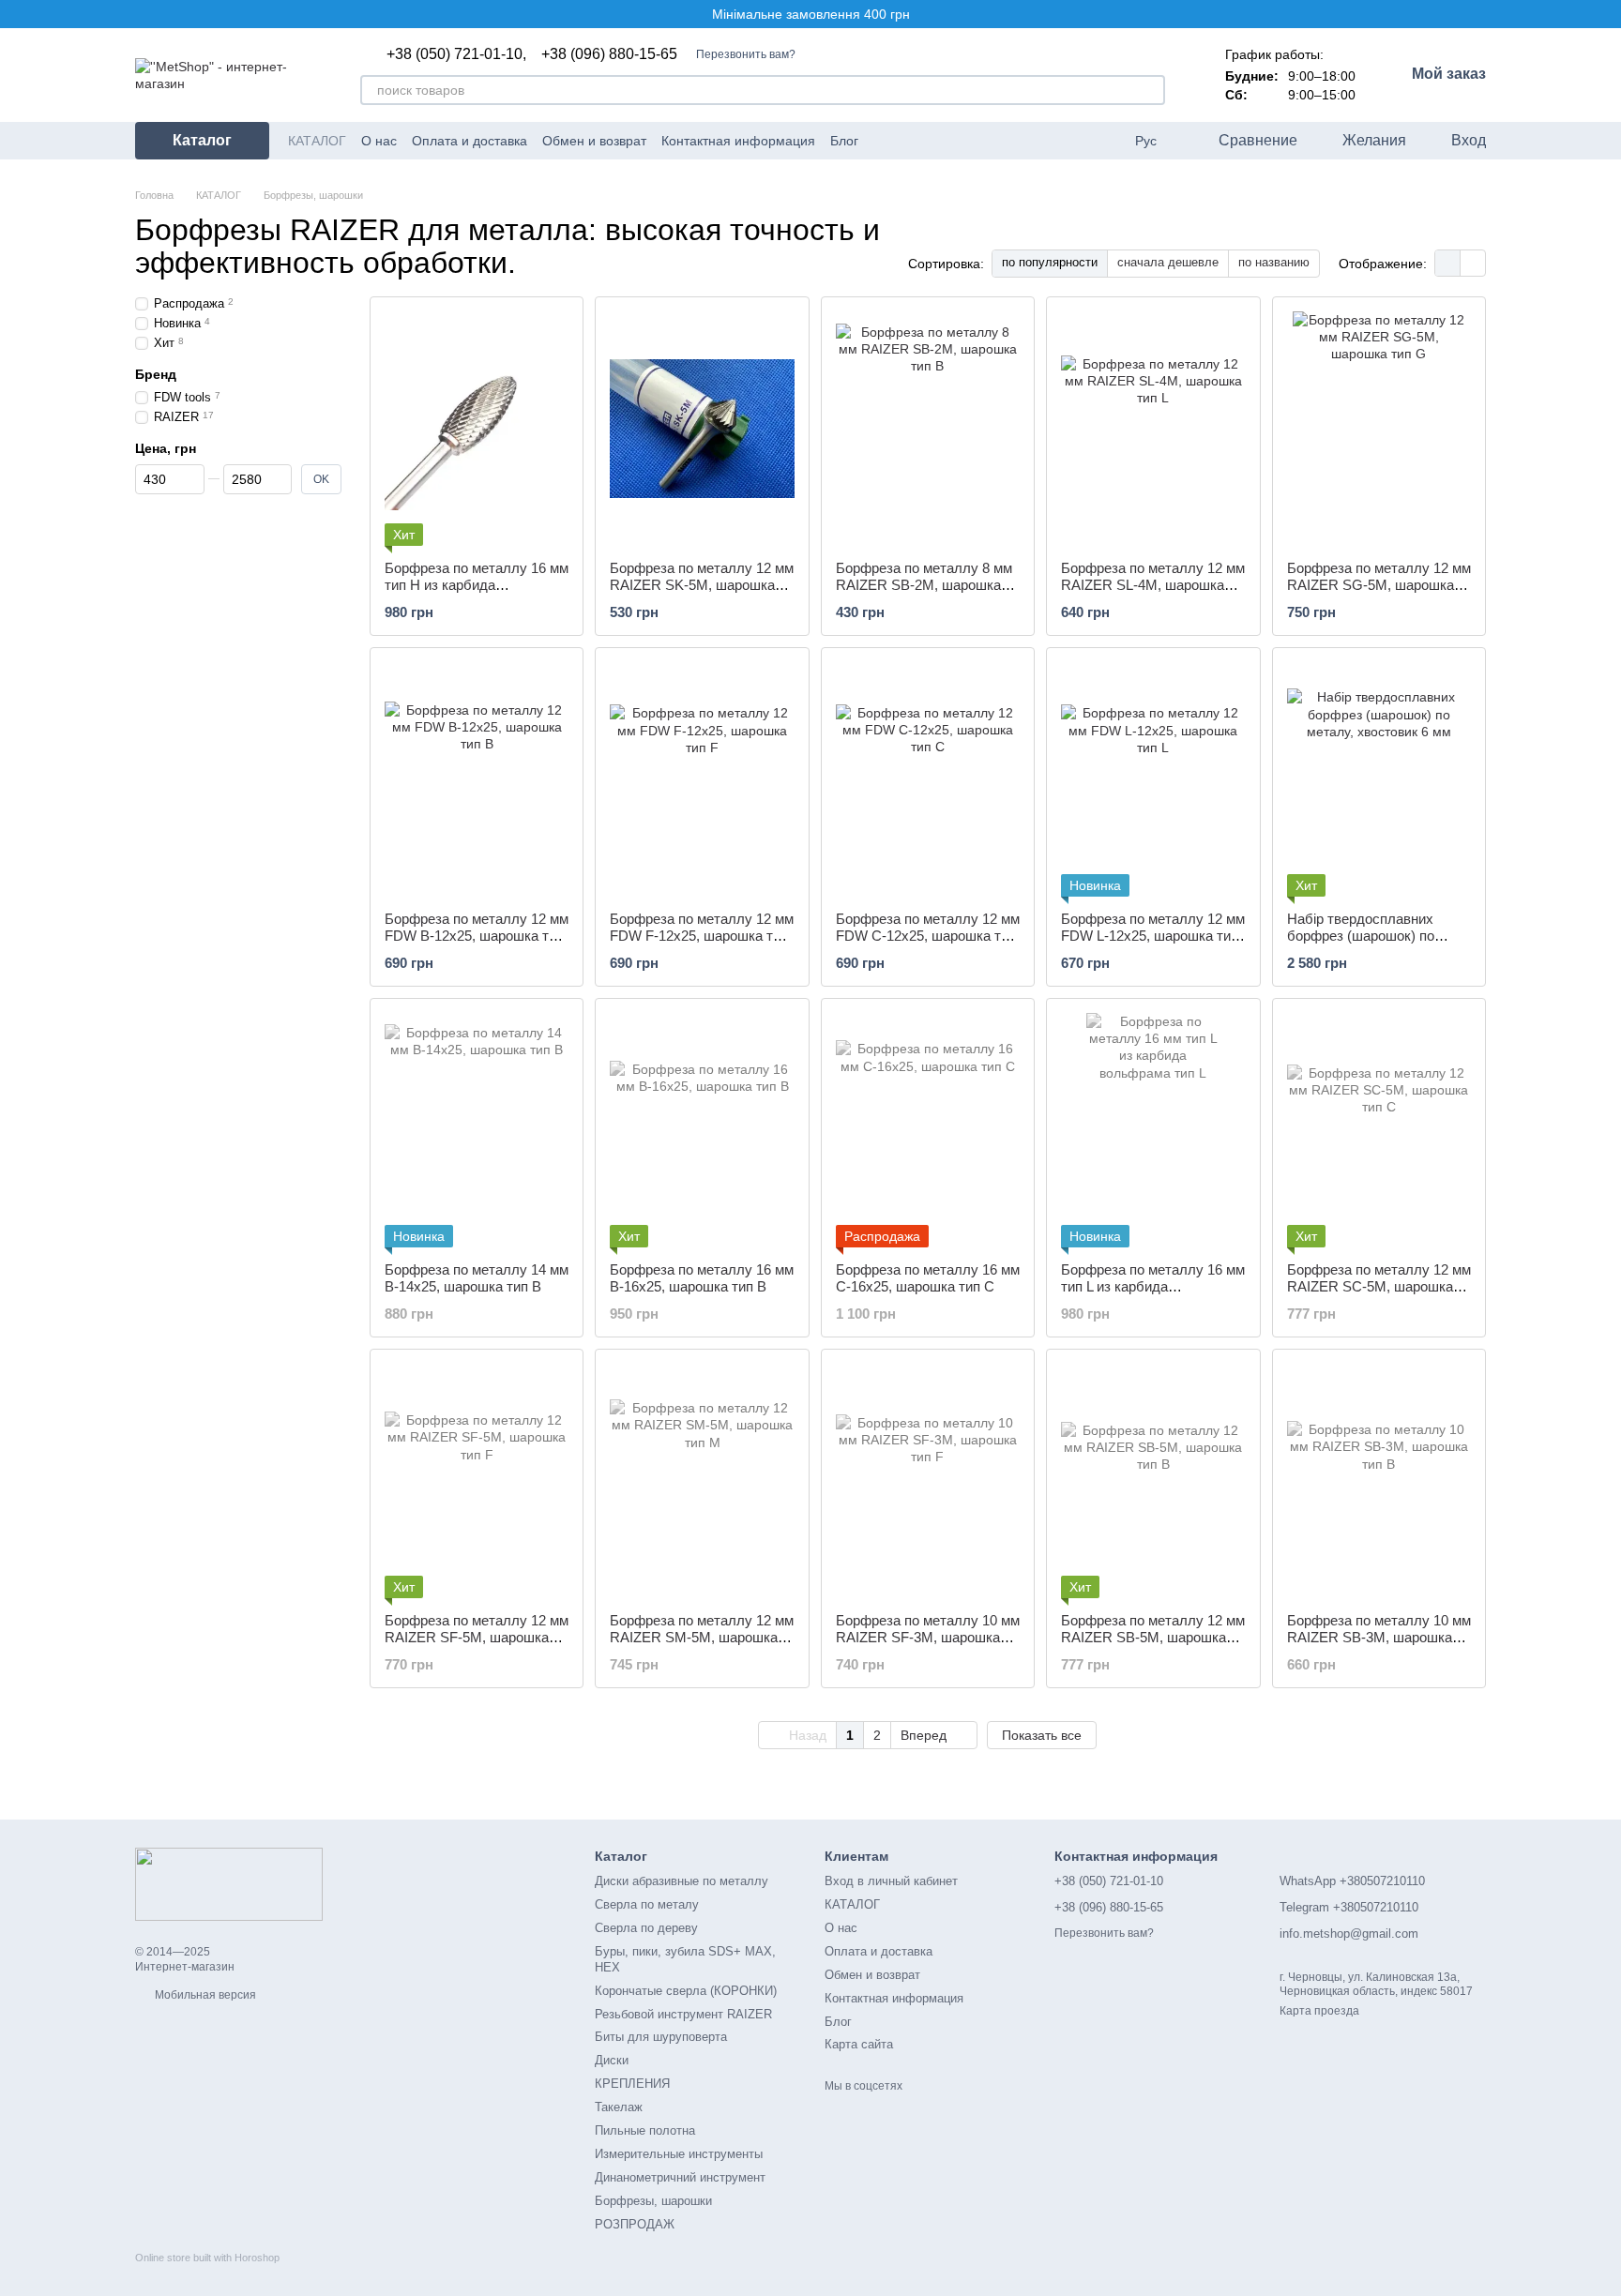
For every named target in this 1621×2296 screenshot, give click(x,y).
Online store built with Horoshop (207, 2258)
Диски (612, 2060)
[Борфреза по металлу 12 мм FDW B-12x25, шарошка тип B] (477, 779)
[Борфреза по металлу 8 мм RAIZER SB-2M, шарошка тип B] (928, 429)
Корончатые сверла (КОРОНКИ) (686, 1991)
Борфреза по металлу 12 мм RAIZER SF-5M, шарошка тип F (477, 1637)
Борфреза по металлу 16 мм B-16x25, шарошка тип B (702, 1278)
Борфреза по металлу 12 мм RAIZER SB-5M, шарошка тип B (1153, 1637)
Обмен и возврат (594, 141)
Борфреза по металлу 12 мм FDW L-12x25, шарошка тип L (1153, 936)
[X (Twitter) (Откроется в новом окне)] (930, 141)
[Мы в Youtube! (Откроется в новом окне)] (907, 141)
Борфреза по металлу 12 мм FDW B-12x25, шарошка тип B (477, 936)
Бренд (156, 374)
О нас (379, 141)
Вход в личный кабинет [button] (891, 1881)
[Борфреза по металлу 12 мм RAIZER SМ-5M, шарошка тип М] (702, 1481)
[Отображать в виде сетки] (1448, 263)
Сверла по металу (647, 1904)
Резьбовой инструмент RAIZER (683, 2014)
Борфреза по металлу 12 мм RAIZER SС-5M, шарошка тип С (1379, 1286)
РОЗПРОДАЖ (635, 2224)
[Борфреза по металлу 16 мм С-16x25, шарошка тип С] (928, 1130)
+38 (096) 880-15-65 (609, 54)
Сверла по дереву (646, 1928)
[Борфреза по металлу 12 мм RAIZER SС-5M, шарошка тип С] (1379, 1130)
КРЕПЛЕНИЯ (632, 2084)
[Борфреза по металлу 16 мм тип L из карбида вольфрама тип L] (1153, 1130)
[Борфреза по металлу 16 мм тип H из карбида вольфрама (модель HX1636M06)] (477, 429)
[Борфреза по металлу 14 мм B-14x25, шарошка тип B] (477, 1130)
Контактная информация (738, 141)
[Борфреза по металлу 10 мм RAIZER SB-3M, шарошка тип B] (1379, 1481)
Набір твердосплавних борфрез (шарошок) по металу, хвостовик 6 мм (1363, 936)
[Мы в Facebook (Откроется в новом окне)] (885, 141)
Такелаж (619, 2107)
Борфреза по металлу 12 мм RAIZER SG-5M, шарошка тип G (1379, 585)
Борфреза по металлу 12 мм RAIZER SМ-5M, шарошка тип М (702, 1637)
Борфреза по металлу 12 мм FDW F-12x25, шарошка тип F (702, 936)
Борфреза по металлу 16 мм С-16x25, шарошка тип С (928, 1278)
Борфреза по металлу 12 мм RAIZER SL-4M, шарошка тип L (1153, 585)
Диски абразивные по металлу (682, 1881)
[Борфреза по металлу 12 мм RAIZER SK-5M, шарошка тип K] (702, 429)
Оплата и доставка (470, 141)
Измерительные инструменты (679, 2154)
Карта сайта (859, 2044)
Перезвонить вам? (746, 54)
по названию (1274, 262)
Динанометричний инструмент (680, 2177)
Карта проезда (1319, 2011)
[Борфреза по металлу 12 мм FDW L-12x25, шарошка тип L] (1153, 779)
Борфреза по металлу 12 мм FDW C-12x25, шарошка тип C (928, 936)
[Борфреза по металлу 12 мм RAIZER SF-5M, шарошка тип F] (477, 1481)
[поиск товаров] (1150, 90)
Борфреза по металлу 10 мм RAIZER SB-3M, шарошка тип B (1379, 1637)
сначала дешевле (1168, 262)
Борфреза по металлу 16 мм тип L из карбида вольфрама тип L (1153, 1286)
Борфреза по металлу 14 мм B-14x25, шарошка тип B (477, 1278)
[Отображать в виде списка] (1473, 263)
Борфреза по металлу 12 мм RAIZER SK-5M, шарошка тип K (702, 585)
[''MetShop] (229, 1883)
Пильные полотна (645, 2130)
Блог (844, 141)
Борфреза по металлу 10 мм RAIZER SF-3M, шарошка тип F (928, 1637)
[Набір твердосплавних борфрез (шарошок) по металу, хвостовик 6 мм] (1379, 779)
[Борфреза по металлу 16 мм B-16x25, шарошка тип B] (702, 1130)
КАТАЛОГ (317, 141)
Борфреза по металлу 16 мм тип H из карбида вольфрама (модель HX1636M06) (477, 593)
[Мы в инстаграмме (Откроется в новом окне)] (952, 141)
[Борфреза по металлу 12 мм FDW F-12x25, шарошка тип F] (702, 779)
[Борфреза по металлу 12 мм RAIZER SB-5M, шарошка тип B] (1153, 1481)
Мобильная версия (204, 1995)
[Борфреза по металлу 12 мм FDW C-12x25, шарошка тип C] (928, 779)
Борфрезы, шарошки (653, 2201)
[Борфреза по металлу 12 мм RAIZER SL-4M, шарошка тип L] (1153, 429)
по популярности (1050, 262)
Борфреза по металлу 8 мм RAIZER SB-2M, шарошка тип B (924, 585)
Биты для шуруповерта (661, 2037)
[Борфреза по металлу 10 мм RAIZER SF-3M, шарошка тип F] (928, 1481)
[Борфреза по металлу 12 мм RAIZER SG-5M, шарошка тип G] (1379, 429)
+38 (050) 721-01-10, (456, 54)
